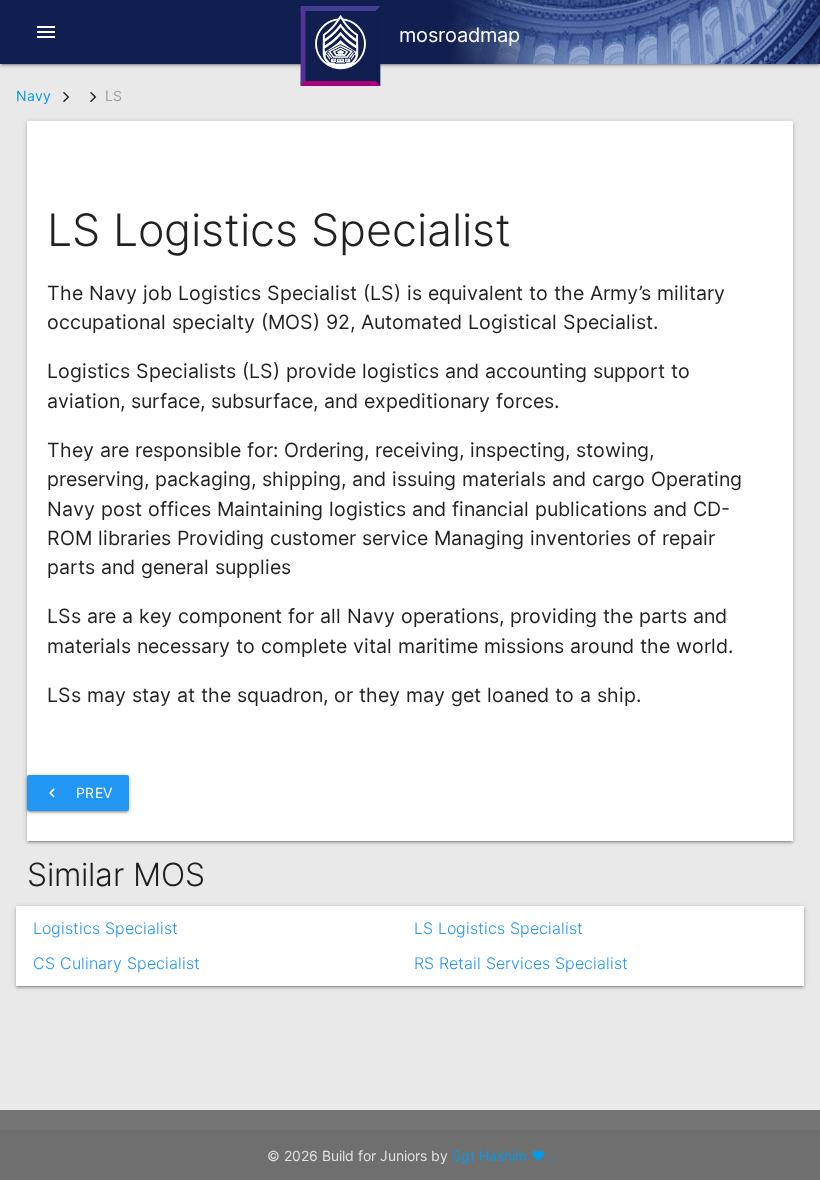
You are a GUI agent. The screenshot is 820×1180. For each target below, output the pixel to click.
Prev (78, 793)
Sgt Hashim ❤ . (502, 1155)
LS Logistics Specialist (498, 928)
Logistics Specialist (105, 928)
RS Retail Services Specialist (521, 963)
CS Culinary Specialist (116, 963)
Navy (33, 95)
